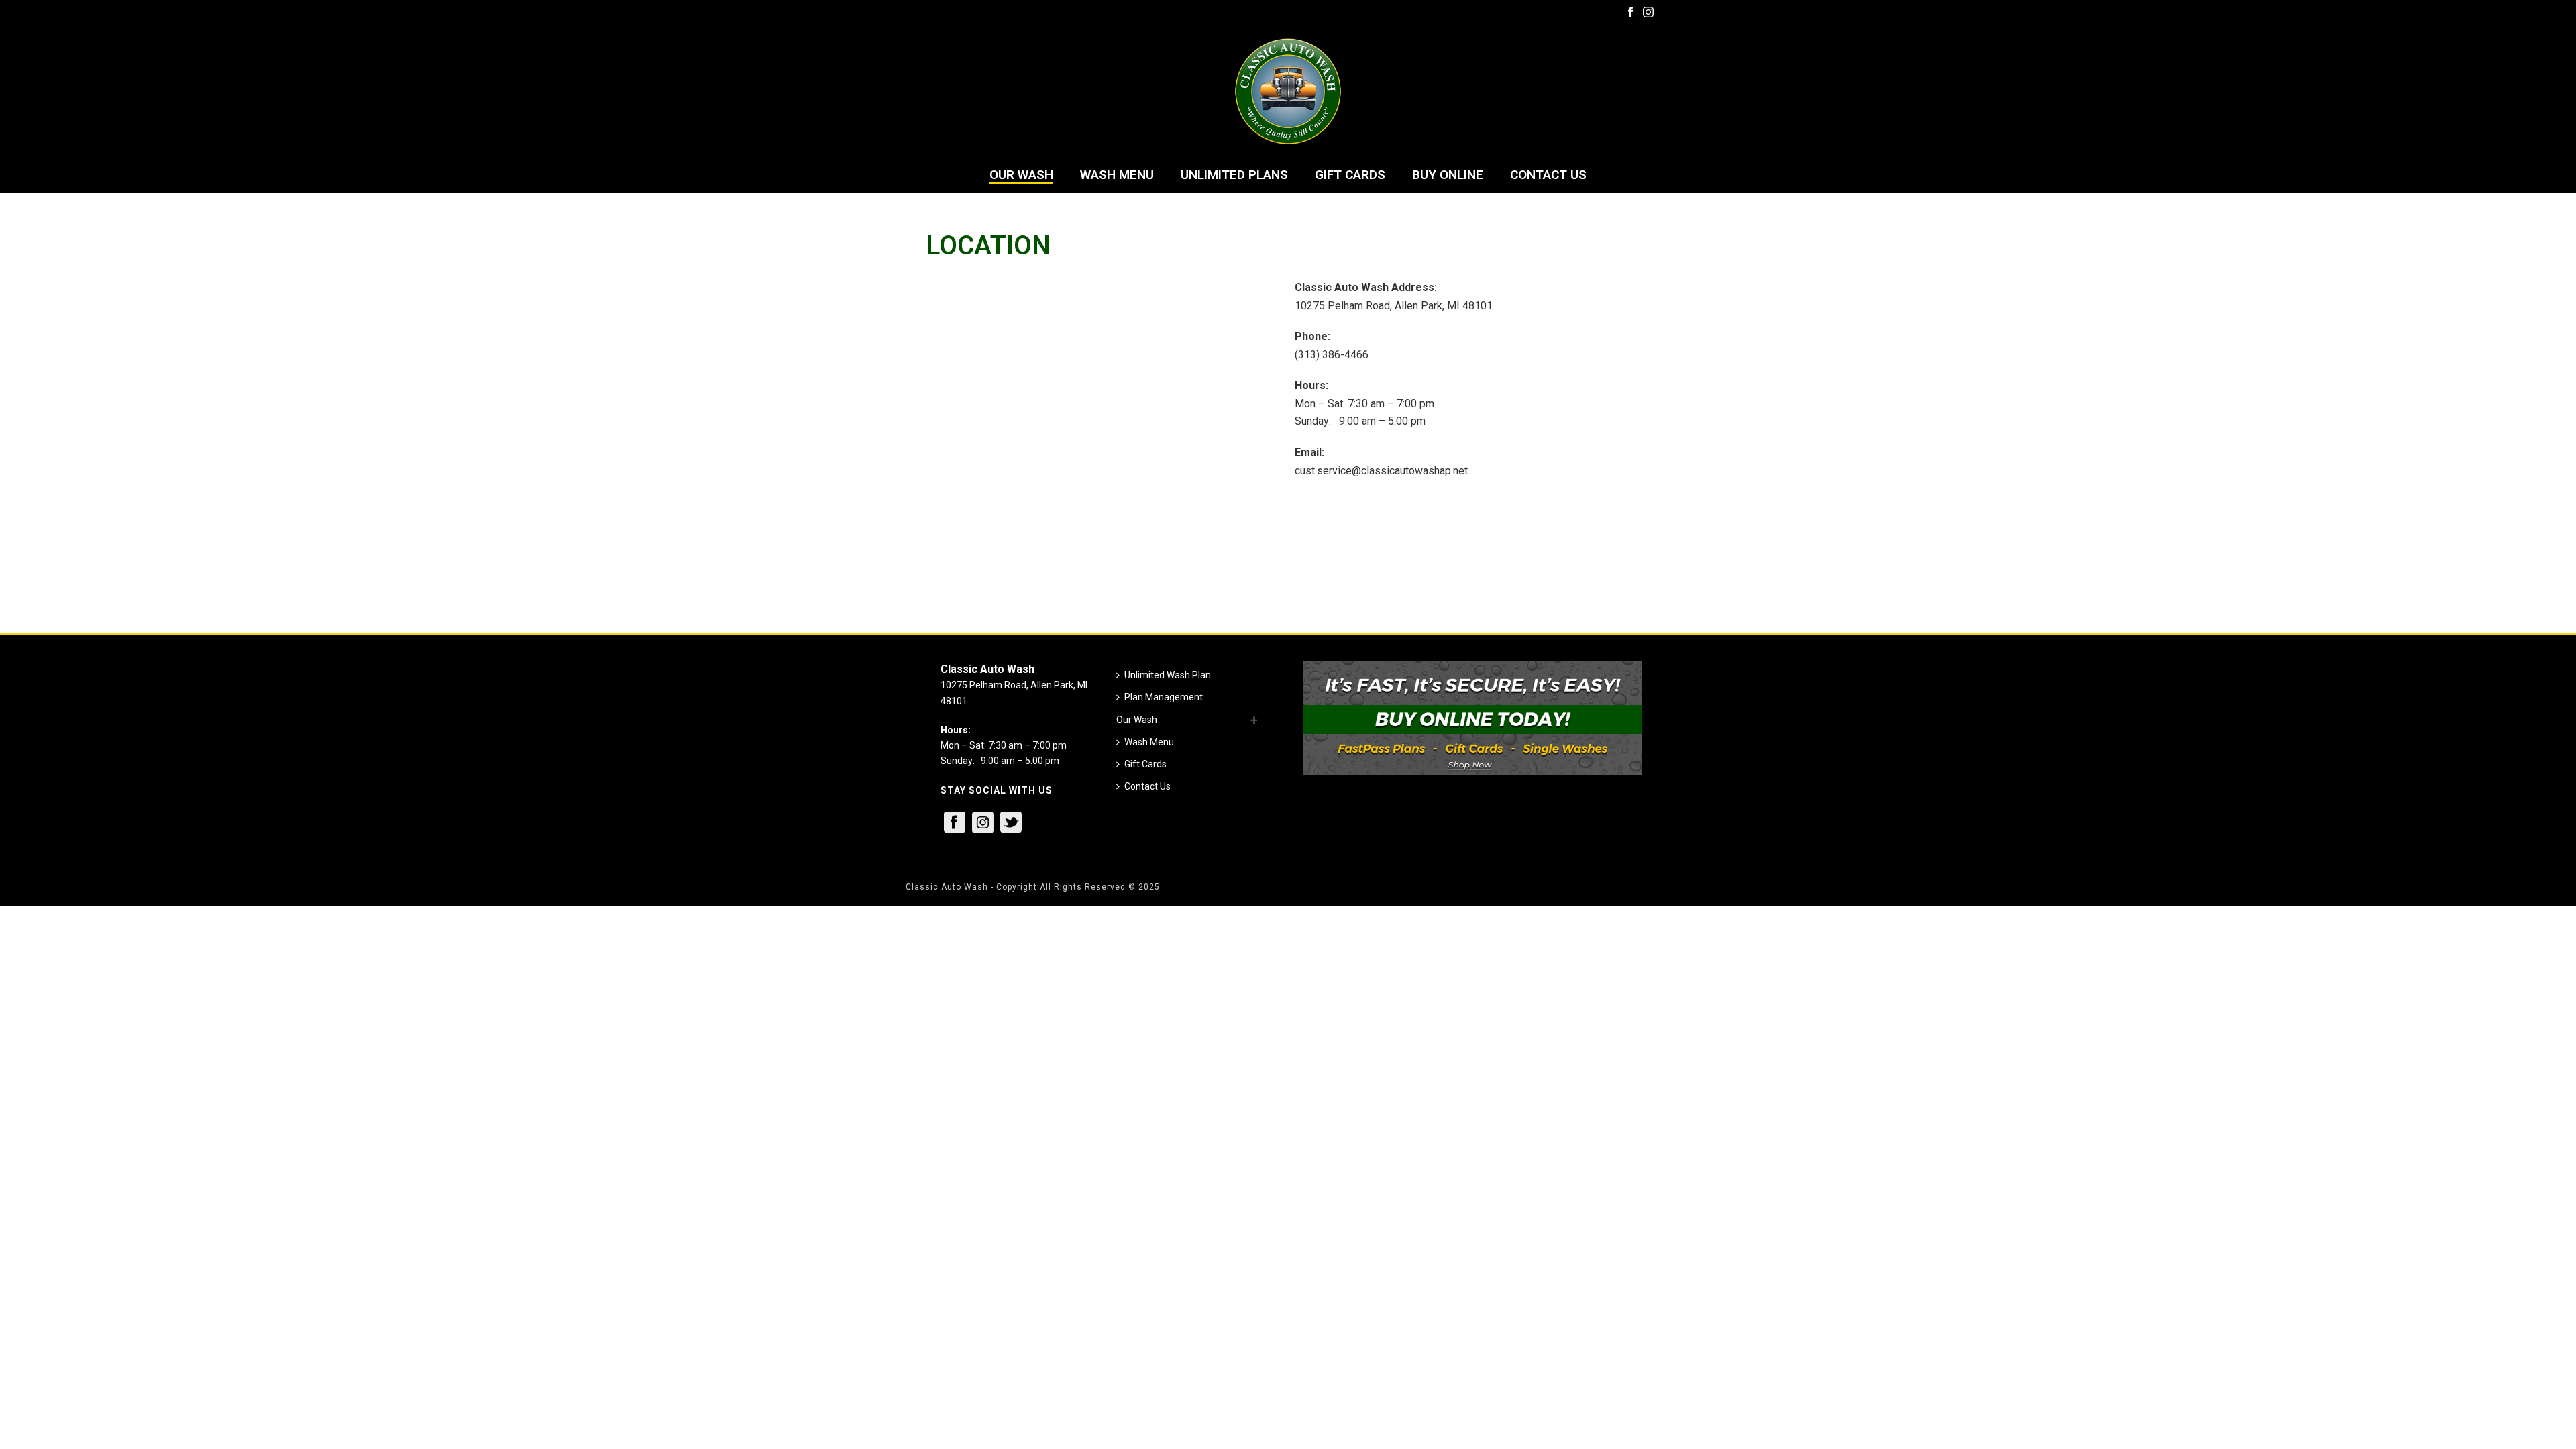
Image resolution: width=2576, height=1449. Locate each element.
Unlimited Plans (1234, 175)
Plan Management (1164, 697)
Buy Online (1448, 175)
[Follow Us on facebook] (955, 823)
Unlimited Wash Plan (1168, 675)
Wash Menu (1117, 175)
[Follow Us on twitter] (1011, 823)
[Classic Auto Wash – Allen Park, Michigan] (1288, 91)
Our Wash (1021, 175)
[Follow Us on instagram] (983, 823)
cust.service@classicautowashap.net (1381, 471)
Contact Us (1548, 175)
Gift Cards (1350, 175)
